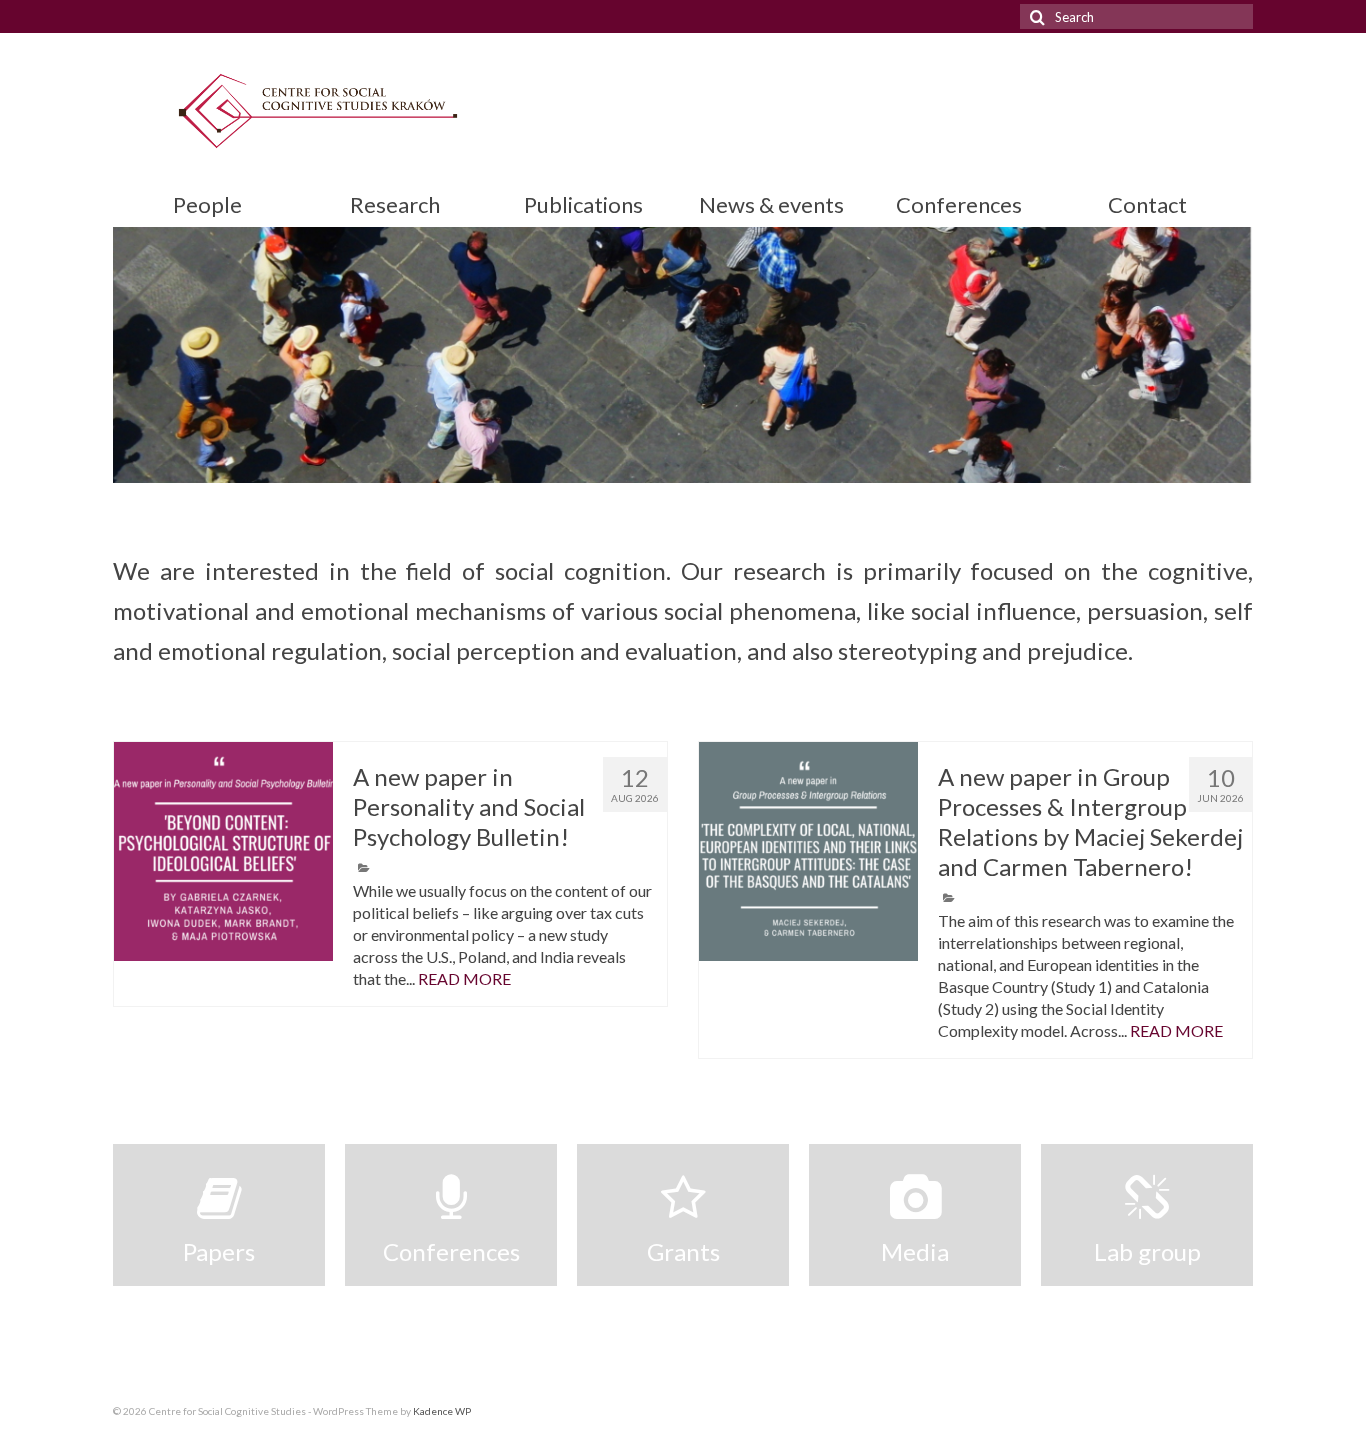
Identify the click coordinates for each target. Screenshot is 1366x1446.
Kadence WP (442, 1411)
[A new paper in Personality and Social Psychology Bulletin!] (223, 851)
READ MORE (464, 978)
